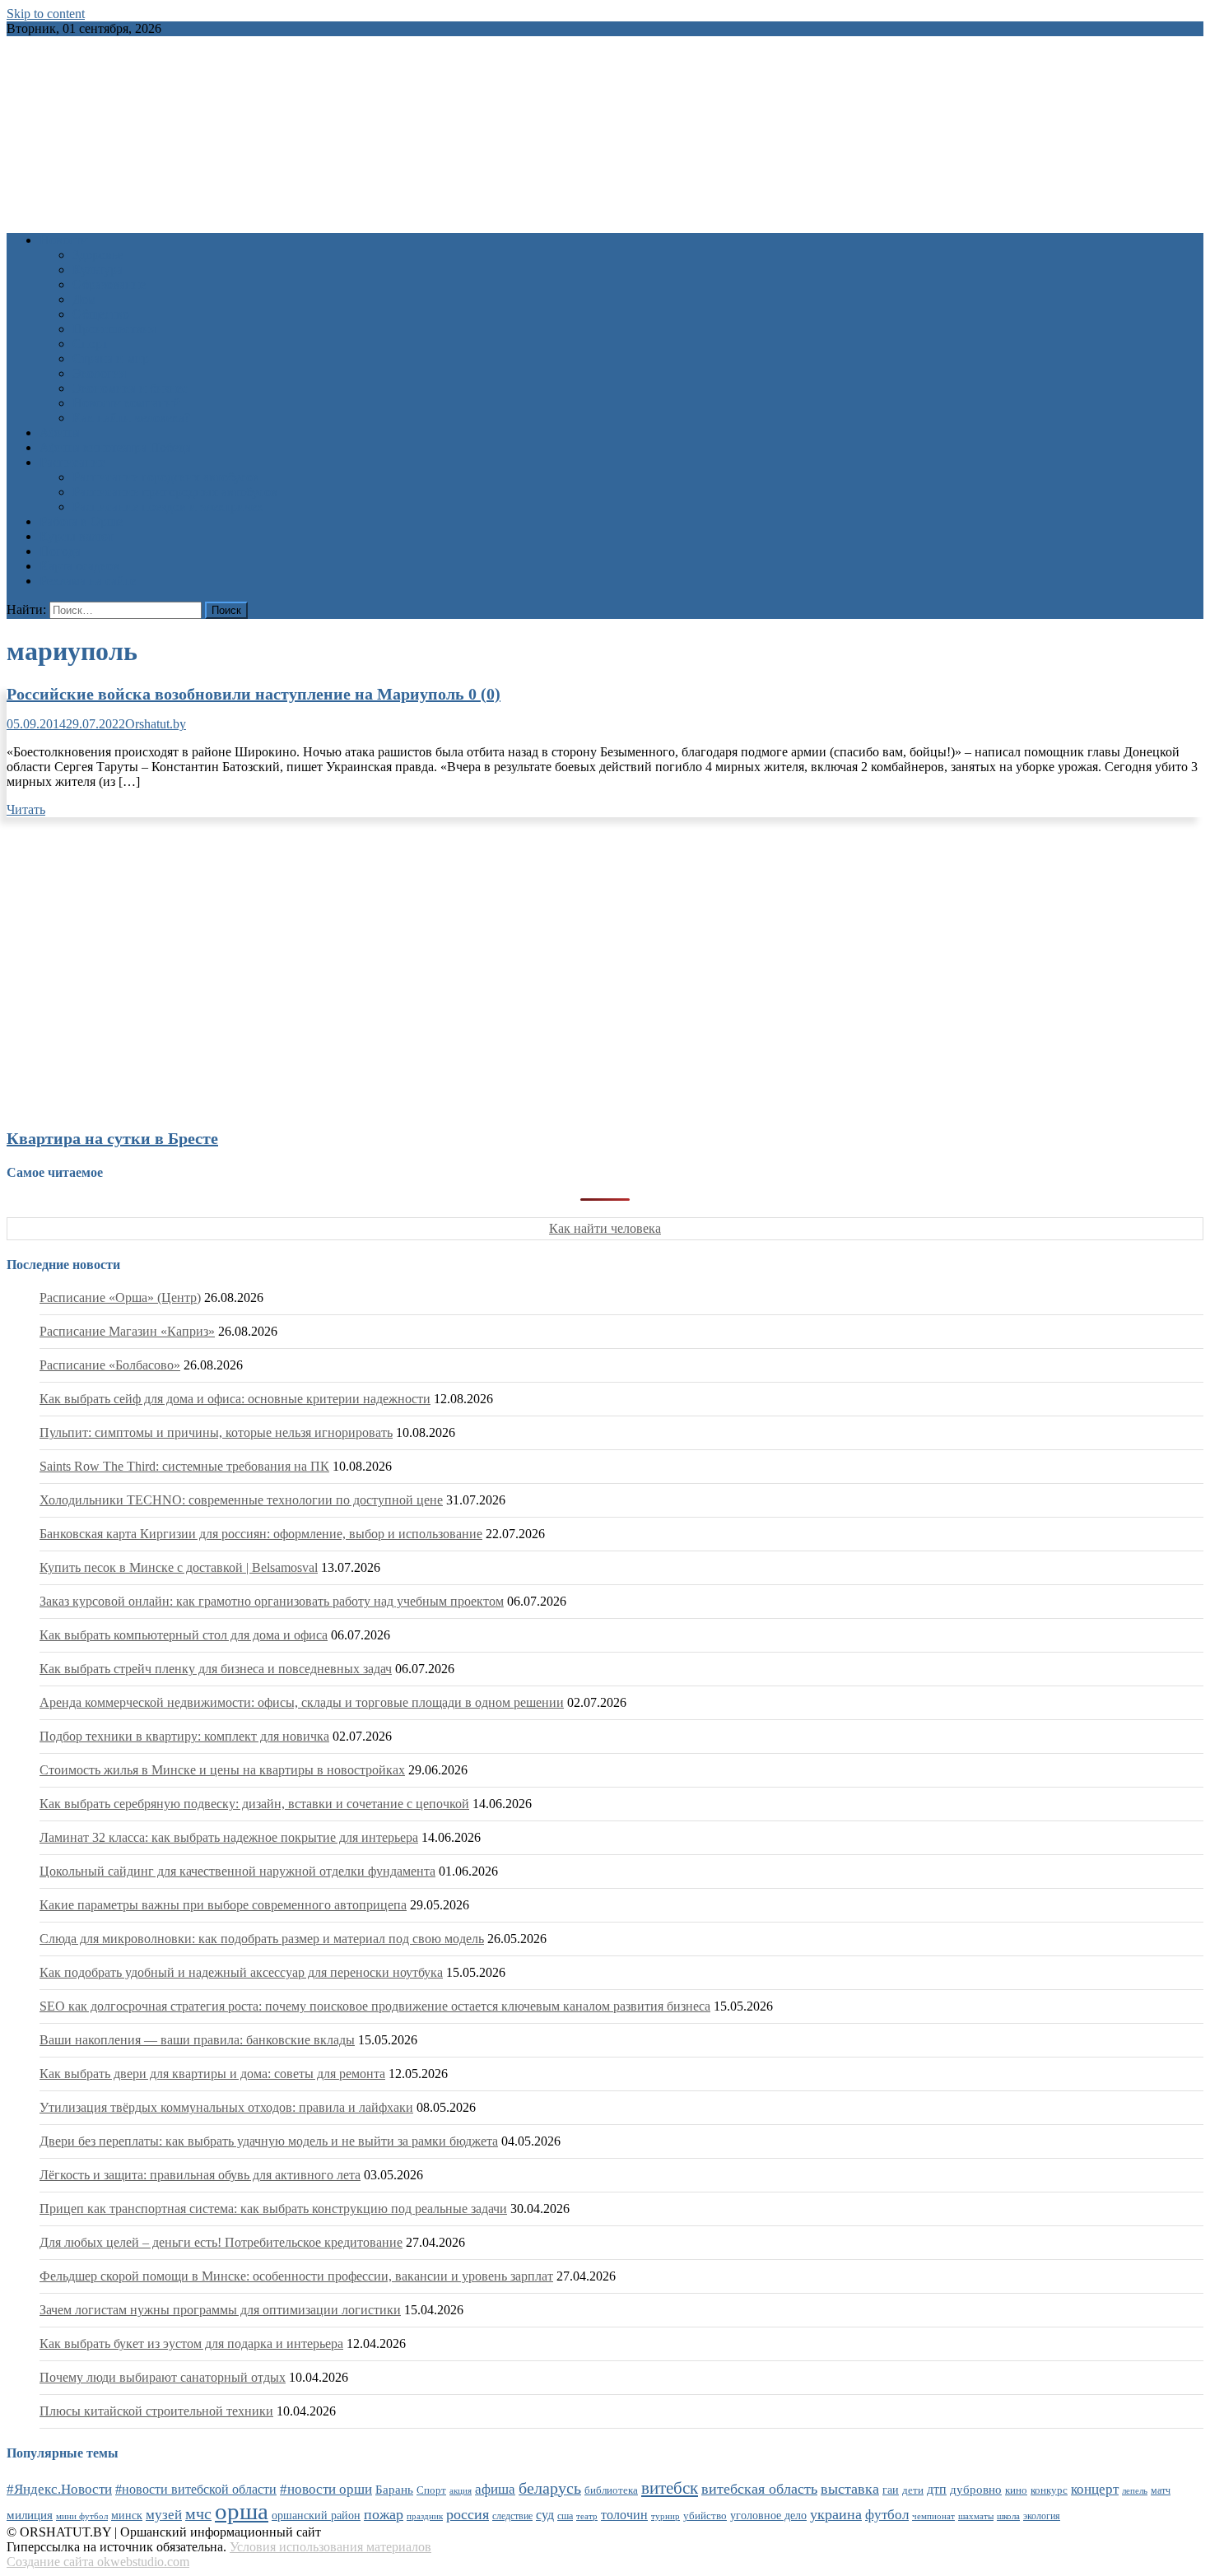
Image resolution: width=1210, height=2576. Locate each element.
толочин (624, 2515)
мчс (198, 2513)
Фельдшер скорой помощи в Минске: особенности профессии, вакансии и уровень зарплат (296, 2276)
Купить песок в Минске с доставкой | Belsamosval (179, 1567)
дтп (937, 2489)
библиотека (611, 2490)
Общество (101, 314)
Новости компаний (126, 403)
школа (1008, 2516)
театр (587, 2516)
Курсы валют (77, 536)
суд (545, 2515)
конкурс (1049, 2490)
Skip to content (46, 14)
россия (468, 2514)
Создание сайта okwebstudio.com (98, 2562)
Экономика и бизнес (130, 388)
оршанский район (316, 2516)
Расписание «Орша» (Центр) (120, 1297)
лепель (1135, 2491)
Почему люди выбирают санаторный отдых (163, 2377)
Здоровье (98, 255)
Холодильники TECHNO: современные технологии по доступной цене (241, 1500)
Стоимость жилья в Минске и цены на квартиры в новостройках (222, 1770)
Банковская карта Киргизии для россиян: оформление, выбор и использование (261, 1534)
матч (1161, 2491)
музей (164, 2515)
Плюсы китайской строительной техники (156, 2411)
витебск (670, 2488)
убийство (705, 2516)
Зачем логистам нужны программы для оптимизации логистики (220, 2310)
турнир (665, 2516)
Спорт (90, 344)
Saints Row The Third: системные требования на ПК (184, 1466)
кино (1016, 2490)
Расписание (72, 462)
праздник (425, 2516)
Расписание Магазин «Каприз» (127, 1331)
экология (1042, 2516)
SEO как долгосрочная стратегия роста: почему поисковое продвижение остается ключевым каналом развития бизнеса (375, 2006)
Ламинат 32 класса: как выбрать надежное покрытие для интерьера (229, 1837)
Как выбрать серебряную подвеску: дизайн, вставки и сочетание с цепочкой (254, 1804)
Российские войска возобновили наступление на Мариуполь (254, 694)
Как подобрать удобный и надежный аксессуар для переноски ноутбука (241, 1972)
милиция (30, 2515)
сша (565, 2516)
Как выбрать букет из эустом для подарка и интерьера (191, 2344)
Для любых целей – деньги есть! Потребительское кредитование (221, 2242)
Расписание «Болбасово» (110, 1365)
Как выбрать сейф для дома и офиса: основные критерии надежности (235, 1399)
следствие (512, 2516)
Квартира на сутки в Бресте (112, 1138)
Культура (98, 270)
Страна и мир (111, 358)
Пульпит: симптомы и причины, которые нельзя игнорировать (216, 1432)
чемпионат (933, 2516)
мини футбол (82, 2516)
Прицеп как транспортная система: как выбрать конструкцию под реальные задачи (273, 2209)
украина (836, 2514)
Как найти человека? (131, 418)
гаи (891, 2490)
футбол (887, 2515)
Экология (99, 373)
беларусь (550, 2488)
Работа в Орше (81, 521)
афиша (495, 2489)
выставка (850, 2489)
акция (461, 2490)
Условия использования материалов (330, 2547)
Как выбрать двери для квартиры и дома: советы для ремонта (212, 2074)
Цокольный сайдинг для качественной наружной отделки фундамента (237, 1871)
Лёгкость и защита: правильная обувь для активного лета (200, 2175)
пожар (384, 2514)
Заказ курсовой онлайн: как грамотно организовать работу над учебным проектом (272, 1601)
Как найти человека (605, 1228)
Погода (60, 551)
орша (242, 2511)
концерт (1095, 2489)
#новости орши (326, 2489)
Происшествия (114, 329)
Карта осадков (79, 566)
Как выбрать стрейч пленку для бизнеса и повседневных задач (216, 1669)
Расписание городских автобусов (166, 477)
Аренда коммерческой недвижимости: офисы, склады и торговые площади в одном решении (302, 1702)
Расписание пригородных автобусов (175, 492)
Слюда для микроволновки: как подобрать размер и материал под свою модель (262, 1939)
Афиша (60, 432)
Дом (84, 299)
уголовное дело (768, 2516)
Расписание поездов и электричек (168, 507)
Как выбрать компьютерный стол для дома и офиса (184, 1635)
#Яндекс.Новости (59, 2489)
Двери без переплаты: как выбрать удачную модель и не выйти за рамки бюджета (269, 2141)
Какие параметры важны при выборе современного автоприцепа (223, 1905)
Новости (64, 240)
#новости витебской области (196, 2489)
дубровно (976, 2489)
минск (127, 2515)
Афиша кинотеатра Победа (115, 447)
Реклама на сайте (88, 581)
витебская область (759, 2489)
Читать (26, 809)
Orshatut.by (156, 724)
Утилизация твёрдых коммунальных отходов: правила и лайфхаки (226, 2107)
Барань (394, 2490)
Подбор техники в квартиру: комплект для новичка (184, 1736)
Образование (109, 284)
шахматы (976, 2516)
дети (913, 2490)
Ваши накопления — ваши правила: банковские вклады (197, 2040)
